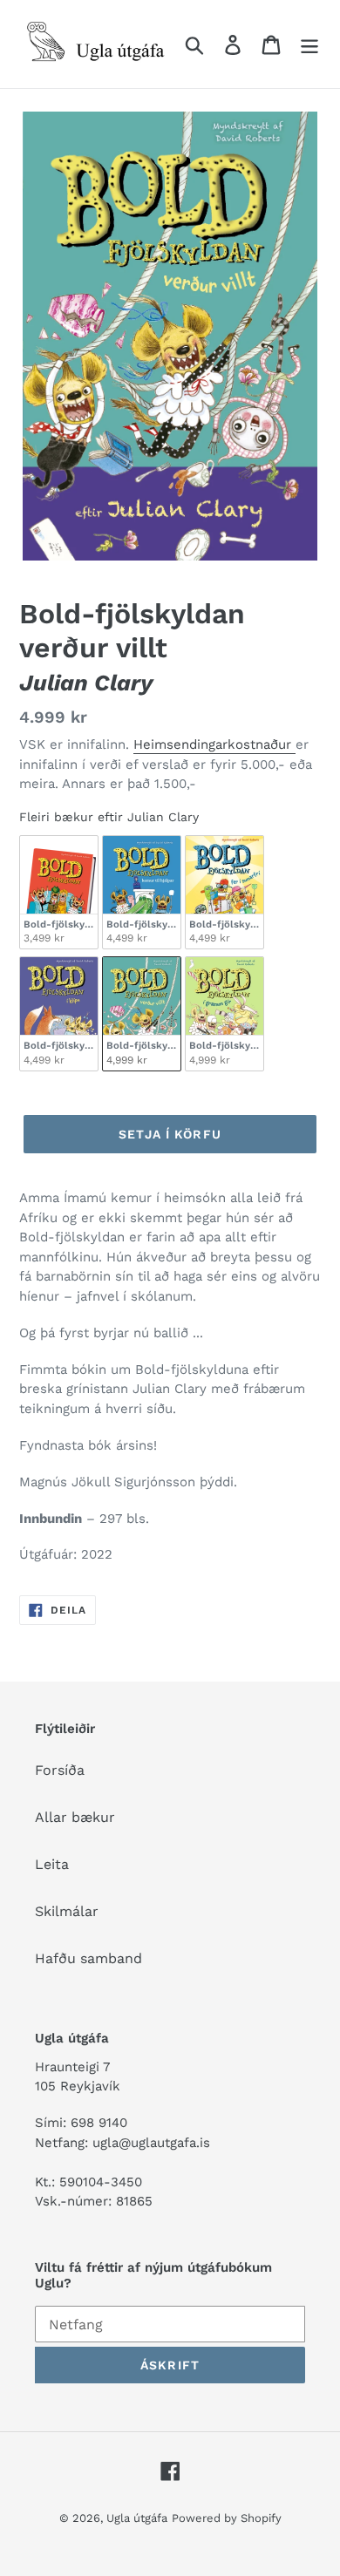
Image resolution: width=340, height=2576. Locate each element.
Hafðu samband (88, 1958)
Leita (52, 1864)
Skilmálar (67, 1911)
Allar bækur (75, 1817)
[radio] (59, 893)
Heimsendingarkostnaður (214, 744)
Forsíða (60, 1770)
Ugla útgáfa (137, 2518)
